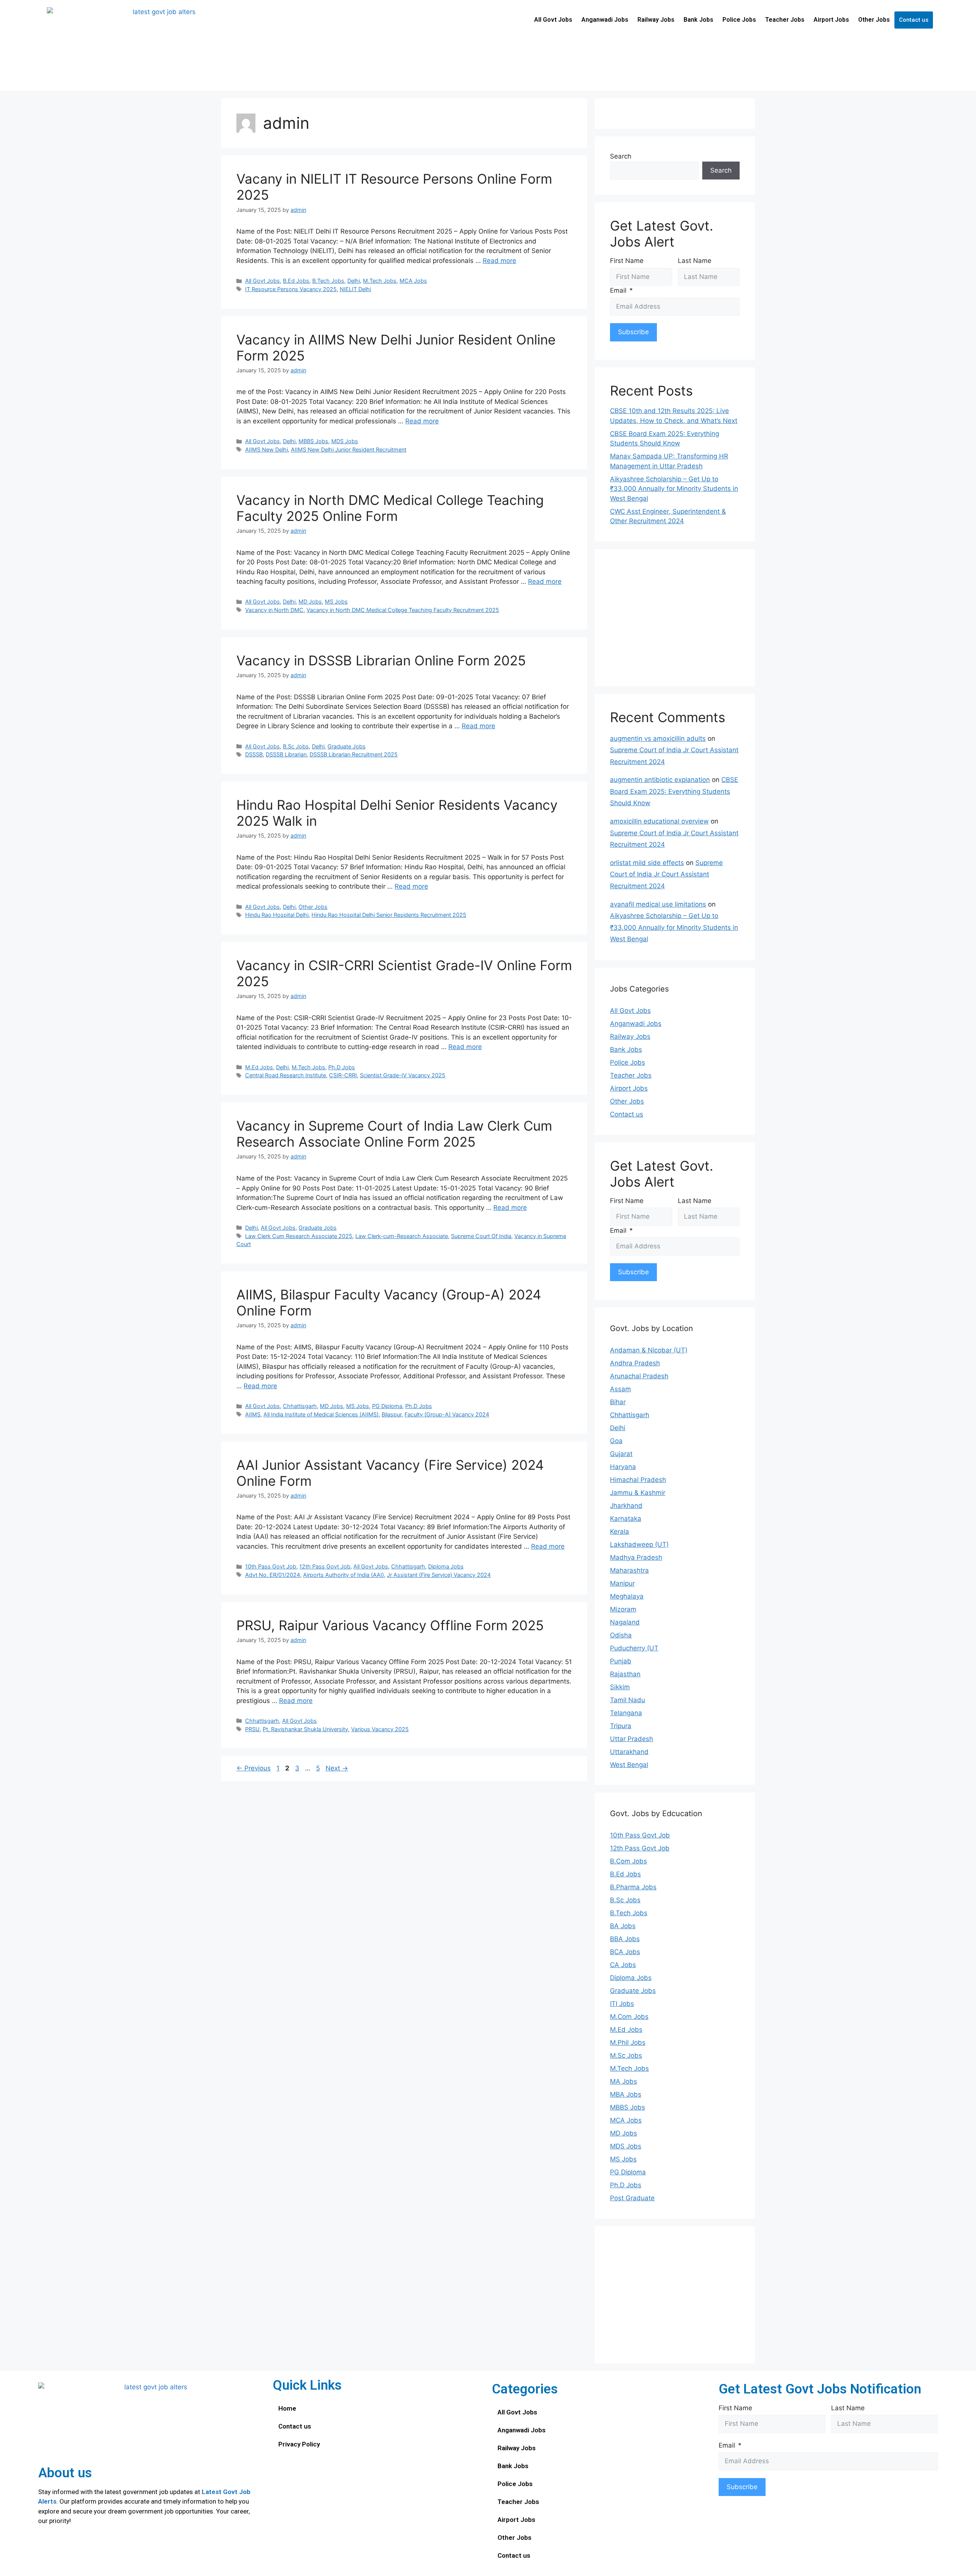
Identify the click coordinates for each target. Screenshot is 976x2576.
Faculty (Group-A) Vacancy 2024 (447, 1414)
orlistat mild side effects (647, 863)
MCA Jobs (413, 281)
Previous (254, 1768)
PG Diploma (387, 1406)
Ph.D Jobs (342, 1067)
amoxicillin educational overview (659, 821)
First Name (627, 261)
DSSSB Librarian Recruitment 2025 (354, 754)
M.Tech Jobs (380, 281)
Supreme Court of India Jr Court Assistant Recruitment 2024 (666, 874)
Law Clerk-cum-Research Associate (402, 1236)
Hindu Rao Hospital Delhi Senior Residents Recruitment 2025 (389, 915)
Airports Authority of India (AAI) (344, 1575)
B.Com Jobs (628, 1861)
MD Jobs (310, 602)
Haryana (623, 1467)
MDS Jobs (345, 441)
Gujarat (621, 1454)
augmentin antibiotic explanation (660, 780)
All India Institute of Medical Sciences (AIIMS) (321, 1414)
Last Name (695, 261)
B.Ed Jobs (296, 281)
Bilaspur (392, 1414)
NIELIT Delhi (355, 289)
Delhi (354, 281)
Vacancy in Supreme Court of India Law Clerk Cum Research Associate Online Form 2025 (394, 1134)
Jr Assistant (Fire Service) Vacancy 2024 (439, 1575)
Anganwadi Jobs (605, 20)
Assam (620, 1389)
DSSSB (254, 754)
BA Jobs (623, 1926)
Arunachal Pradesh (639, 1376)
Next (337, 1768)
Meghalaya (627, 1596)
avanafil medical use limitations (658, 904)
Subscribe (633, 332)
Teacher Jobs (785, 20)
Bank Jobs (698, 20)
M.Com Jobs (629, 2017)
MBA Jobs (626, 2094)
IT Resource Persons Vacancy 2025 (291, 289)
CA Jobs (623, 1965)
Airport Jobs (831, 20)
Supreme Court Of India (481, 1236)
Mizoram (623, 1609)
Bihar (618, 1402)
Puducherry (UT (634, 1648)
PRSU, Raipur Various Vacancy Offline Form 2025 (390, 1625)
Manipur (622, 1583)
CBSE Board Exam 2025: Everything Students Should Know (674, 791)
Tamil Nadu (628, 1700)
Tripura (621, 1726)
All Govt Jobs (553, 20)
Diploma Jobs (446, 1566)
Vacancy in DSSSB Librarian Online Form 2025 (381, 660)
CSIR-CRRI (343, 1075)
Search (621, 156)
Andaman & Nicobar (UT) (649, 1350)
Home (287, 2408)
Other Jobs (874, 20)
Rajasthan (625, 1674)
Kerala (620, 1532)
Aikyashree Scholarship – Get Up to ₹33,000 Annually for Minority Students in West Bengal (674, 489)
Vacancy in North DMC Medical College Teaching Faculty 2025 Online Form (390, 508)
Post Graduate (632, 2198)
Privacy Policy (299, 2444)
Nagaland (625, 1622)
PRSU (252, 1729)
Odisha (621, 1635)
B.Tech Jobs (328, 281)
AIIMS (253, 1414)
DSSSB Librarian (286, 754)
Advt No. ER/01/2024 (273, 1575)
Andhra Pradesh (635, 1363)
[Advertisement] (675, 618)
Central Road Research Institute (286, 1075)
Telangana (626, 1713)
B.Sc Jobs (296, 746)
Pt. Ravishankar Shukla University (305, 1729)
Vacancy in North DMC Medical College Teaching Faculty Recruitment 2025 (403, 610)
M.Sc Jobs (626, 2055)
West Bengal (629, 1765)
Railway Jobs (656, 20)
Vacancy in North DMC (274, 610)
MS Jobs (336, 602)
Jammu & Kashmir (638, 1493)
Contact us (914, 20)
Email (618, 290)
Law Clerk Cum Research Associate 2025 (299, 1236)
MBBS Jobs (313, 441)
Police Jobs (739, 20)
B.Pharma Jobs (633, 1887)
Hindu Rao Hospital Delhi (277, 915)
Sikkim (620, 1687)
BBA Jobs (625, 1939)
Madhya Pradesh (636, 1557)
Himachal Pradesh (638, 1480)
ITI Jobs (622, 2004)
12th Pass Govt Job (325, 1566)
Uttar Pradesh (632, 1739)
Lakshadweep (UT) (639, 1544)
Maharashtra (629, 1570)
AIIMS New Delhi (266, 449)
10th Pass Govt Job (271, 1566)
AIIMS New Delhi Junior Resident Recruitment (349, 449)
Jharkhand (626, 1506)
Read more (499, 261)
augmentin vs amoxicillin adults (658, 739)
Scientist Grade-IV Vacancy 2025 (403, 1075)
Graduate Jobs (347, 746)
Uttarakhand (629, 1752)
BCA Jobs (625, 1952)
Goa (616, 1441)
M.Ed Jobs (259, 1067)
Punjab (621, 1661)
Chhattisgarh (300, 1406)
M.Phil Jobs (628, 2043)
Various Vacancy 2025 (380, 1729)
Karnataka (626, 1519)
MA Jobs (624, 2081)
